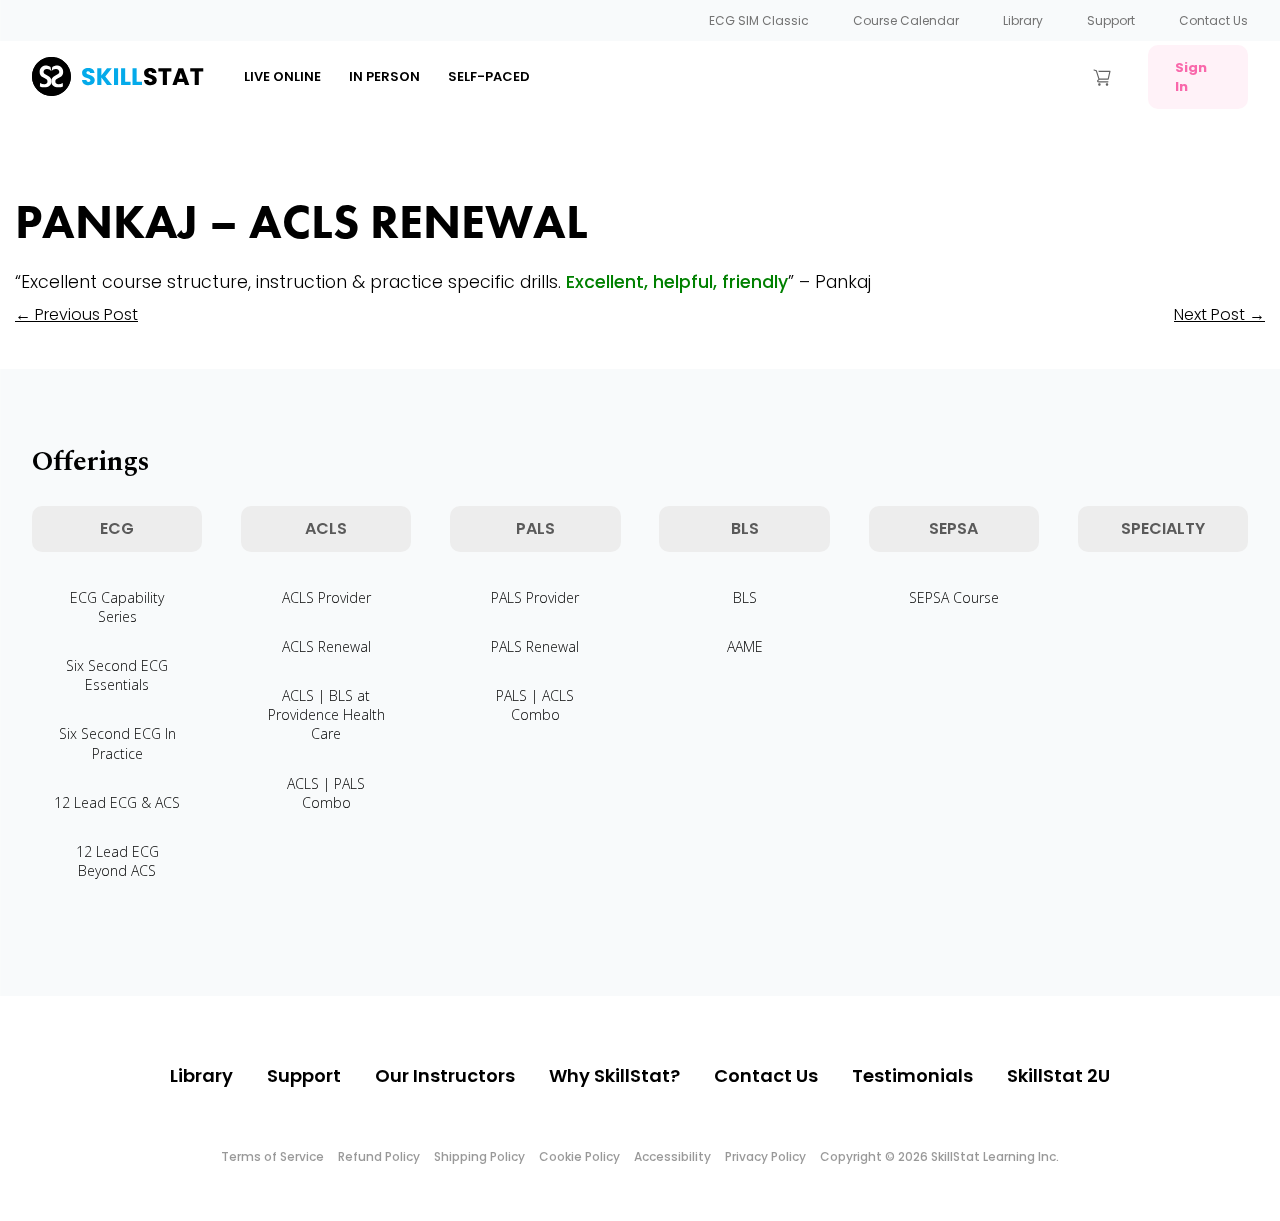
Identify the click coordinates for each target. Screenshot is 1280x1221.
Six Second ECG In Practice (117, 743)
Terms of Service (272, 1156)
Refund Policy (379, 1156)
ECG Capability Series (117, 607)
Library (1023, 20)
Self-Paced (489, 76)
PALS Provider (535, 597)
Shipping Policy (479, 1156)
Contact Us (1213, 20)
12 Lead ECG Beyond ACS (117, 861)
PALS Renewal (535, 646)
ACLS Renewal (326, 646)
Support (1111, 20)
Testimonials (912, 1075)
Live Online (282, 76)
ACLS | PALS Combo (326, 793)
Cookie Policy (579, 1156)
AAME (745, 646)
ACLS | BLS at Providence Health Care (326, 714)
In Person (384, 76)
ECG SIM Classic (759, 20)
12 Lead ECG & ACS (117, 802)
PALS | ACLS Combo (535, 705)
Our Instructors (445, 1075)
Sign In (1191, 77)
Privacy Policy (765, 1156)
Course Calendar (906, 20)
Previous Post (76, 314)
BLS (745, 597)
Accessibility (672, 1156)
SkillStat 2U (1058, 1075)
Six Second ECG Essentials (117, 675)
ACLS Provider (326, 597)
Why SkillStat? (614, 1075)
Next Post (1219, 314)
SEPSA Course (954, 597)
